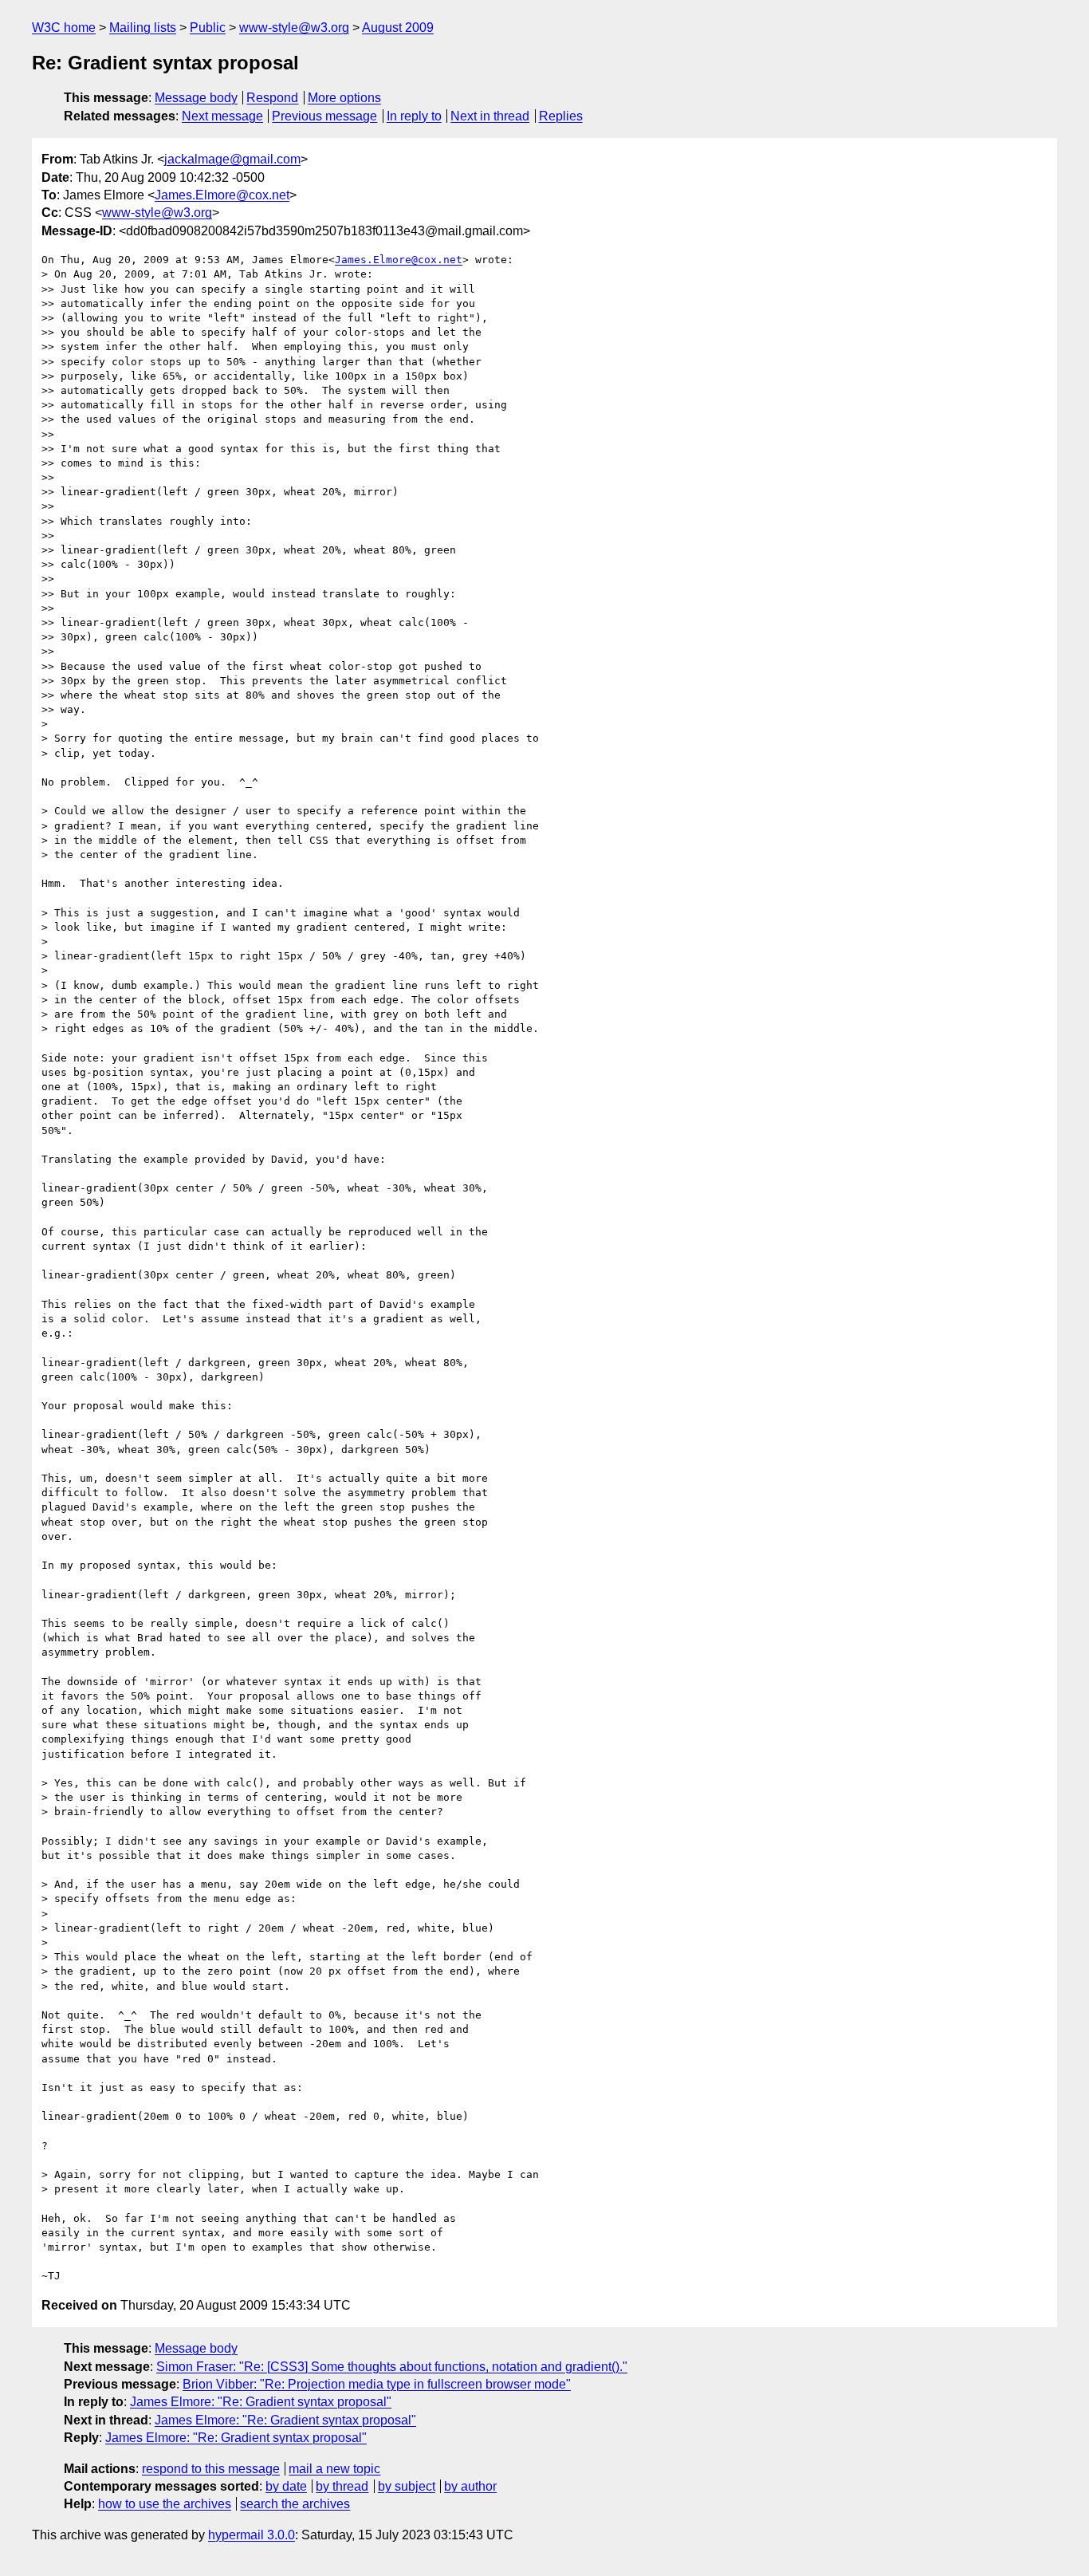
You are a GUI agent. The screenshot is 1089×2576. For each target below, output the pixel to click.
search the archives (295, 2504)
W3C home (64, 28)
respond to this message (211, 2469)
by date (286, 2486)
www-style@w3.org (294, 28)
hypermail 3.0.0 (252, 2535)
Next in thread (490, 116)
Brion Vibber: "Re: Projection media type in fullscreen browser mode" (377, 2384)
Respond (272, 98)
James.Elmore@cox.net (222, 195)
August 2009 (398, 28)
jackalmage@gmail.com (232, 159)
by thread (342, 2486)
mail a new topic (334, 2469)
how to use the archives (165, 2504)
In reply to (414, 116)
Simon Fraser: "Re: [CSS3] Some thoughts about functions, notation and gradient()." (392, 2367)
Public (208, 28)
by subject (407, 2486)
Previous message (324, 116)
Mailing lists (143, 28)
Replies (561, 116)
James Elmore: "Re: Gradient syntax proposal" (261, 2402)
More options (344, 98)
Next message (222, 116)
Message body (196, 98)
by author (470, 2486)
